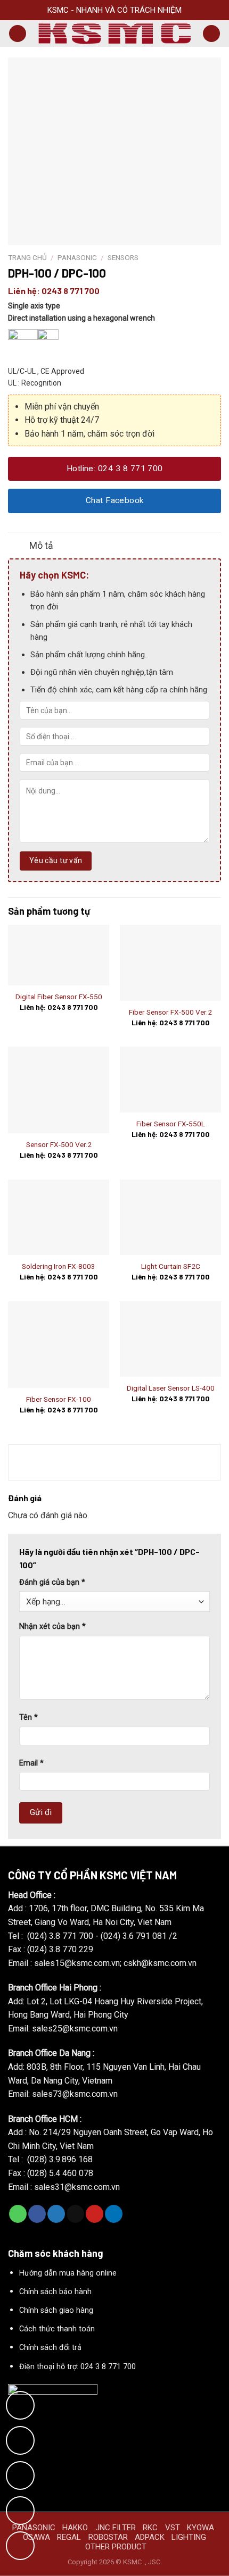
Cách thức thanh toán (57, 2329)
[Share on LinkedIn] (114, 2214)
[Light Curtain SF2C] (170, 1218)
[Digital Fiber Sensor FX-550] (59, 955)
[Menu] (18, 34)
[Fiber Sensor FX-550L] (170, 1080)
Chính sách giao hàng (56, 2310)
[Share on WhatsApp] (18, 2214)
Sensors (123, 257)
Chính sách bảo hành (55, 2292)
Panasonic (77, 257)
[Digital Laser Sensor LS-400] (170, 1339)
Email (31, 1763)
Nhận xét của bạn (52, 1626)
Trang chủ (27, 257)
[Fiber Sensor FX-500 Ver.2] (170, 963)
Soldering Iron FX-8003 (59, 1266)
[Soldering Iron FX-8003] (59, 1218)
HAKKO (75, 2528)
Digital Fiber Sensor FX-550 (59, 997)
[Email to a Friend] (75, 2214)
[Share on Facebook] (37, 2214)
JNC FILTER (116, 2528)
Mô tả (41, 546)
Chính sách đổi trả (50, 2348)
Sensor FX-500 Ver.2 (59, 1144)
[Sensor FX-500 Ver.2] (59, 1090)
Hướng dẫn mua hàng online (68, 2273)
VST (173, 2528)
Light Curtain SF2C (171, 1266)
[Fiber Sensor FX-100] (59, 1345)
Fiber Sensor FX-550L (171, 1124)
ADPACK (150, 2537)
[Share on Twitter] (56, 2214)
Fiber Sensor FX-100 (59, 1399)
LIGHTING (189, 2537)
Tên (28, 1717)
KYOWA (201, 2528)
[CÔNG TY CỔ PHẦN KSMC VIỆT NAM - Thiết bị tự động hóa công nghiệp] (114, 34)
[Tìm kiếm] (211, 34)
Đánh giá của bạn (52, 1582)
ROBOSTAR (108, 2537)
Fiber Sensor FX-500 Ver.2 (170, 1012)
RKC (150, 2528)
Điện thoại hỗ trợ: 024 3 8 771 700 (77, 2367)
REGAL (69, 2537)
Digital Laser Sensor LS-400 (171, 1388)
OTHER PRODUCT (116, 2547)
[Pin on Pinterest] (95, 2214)
